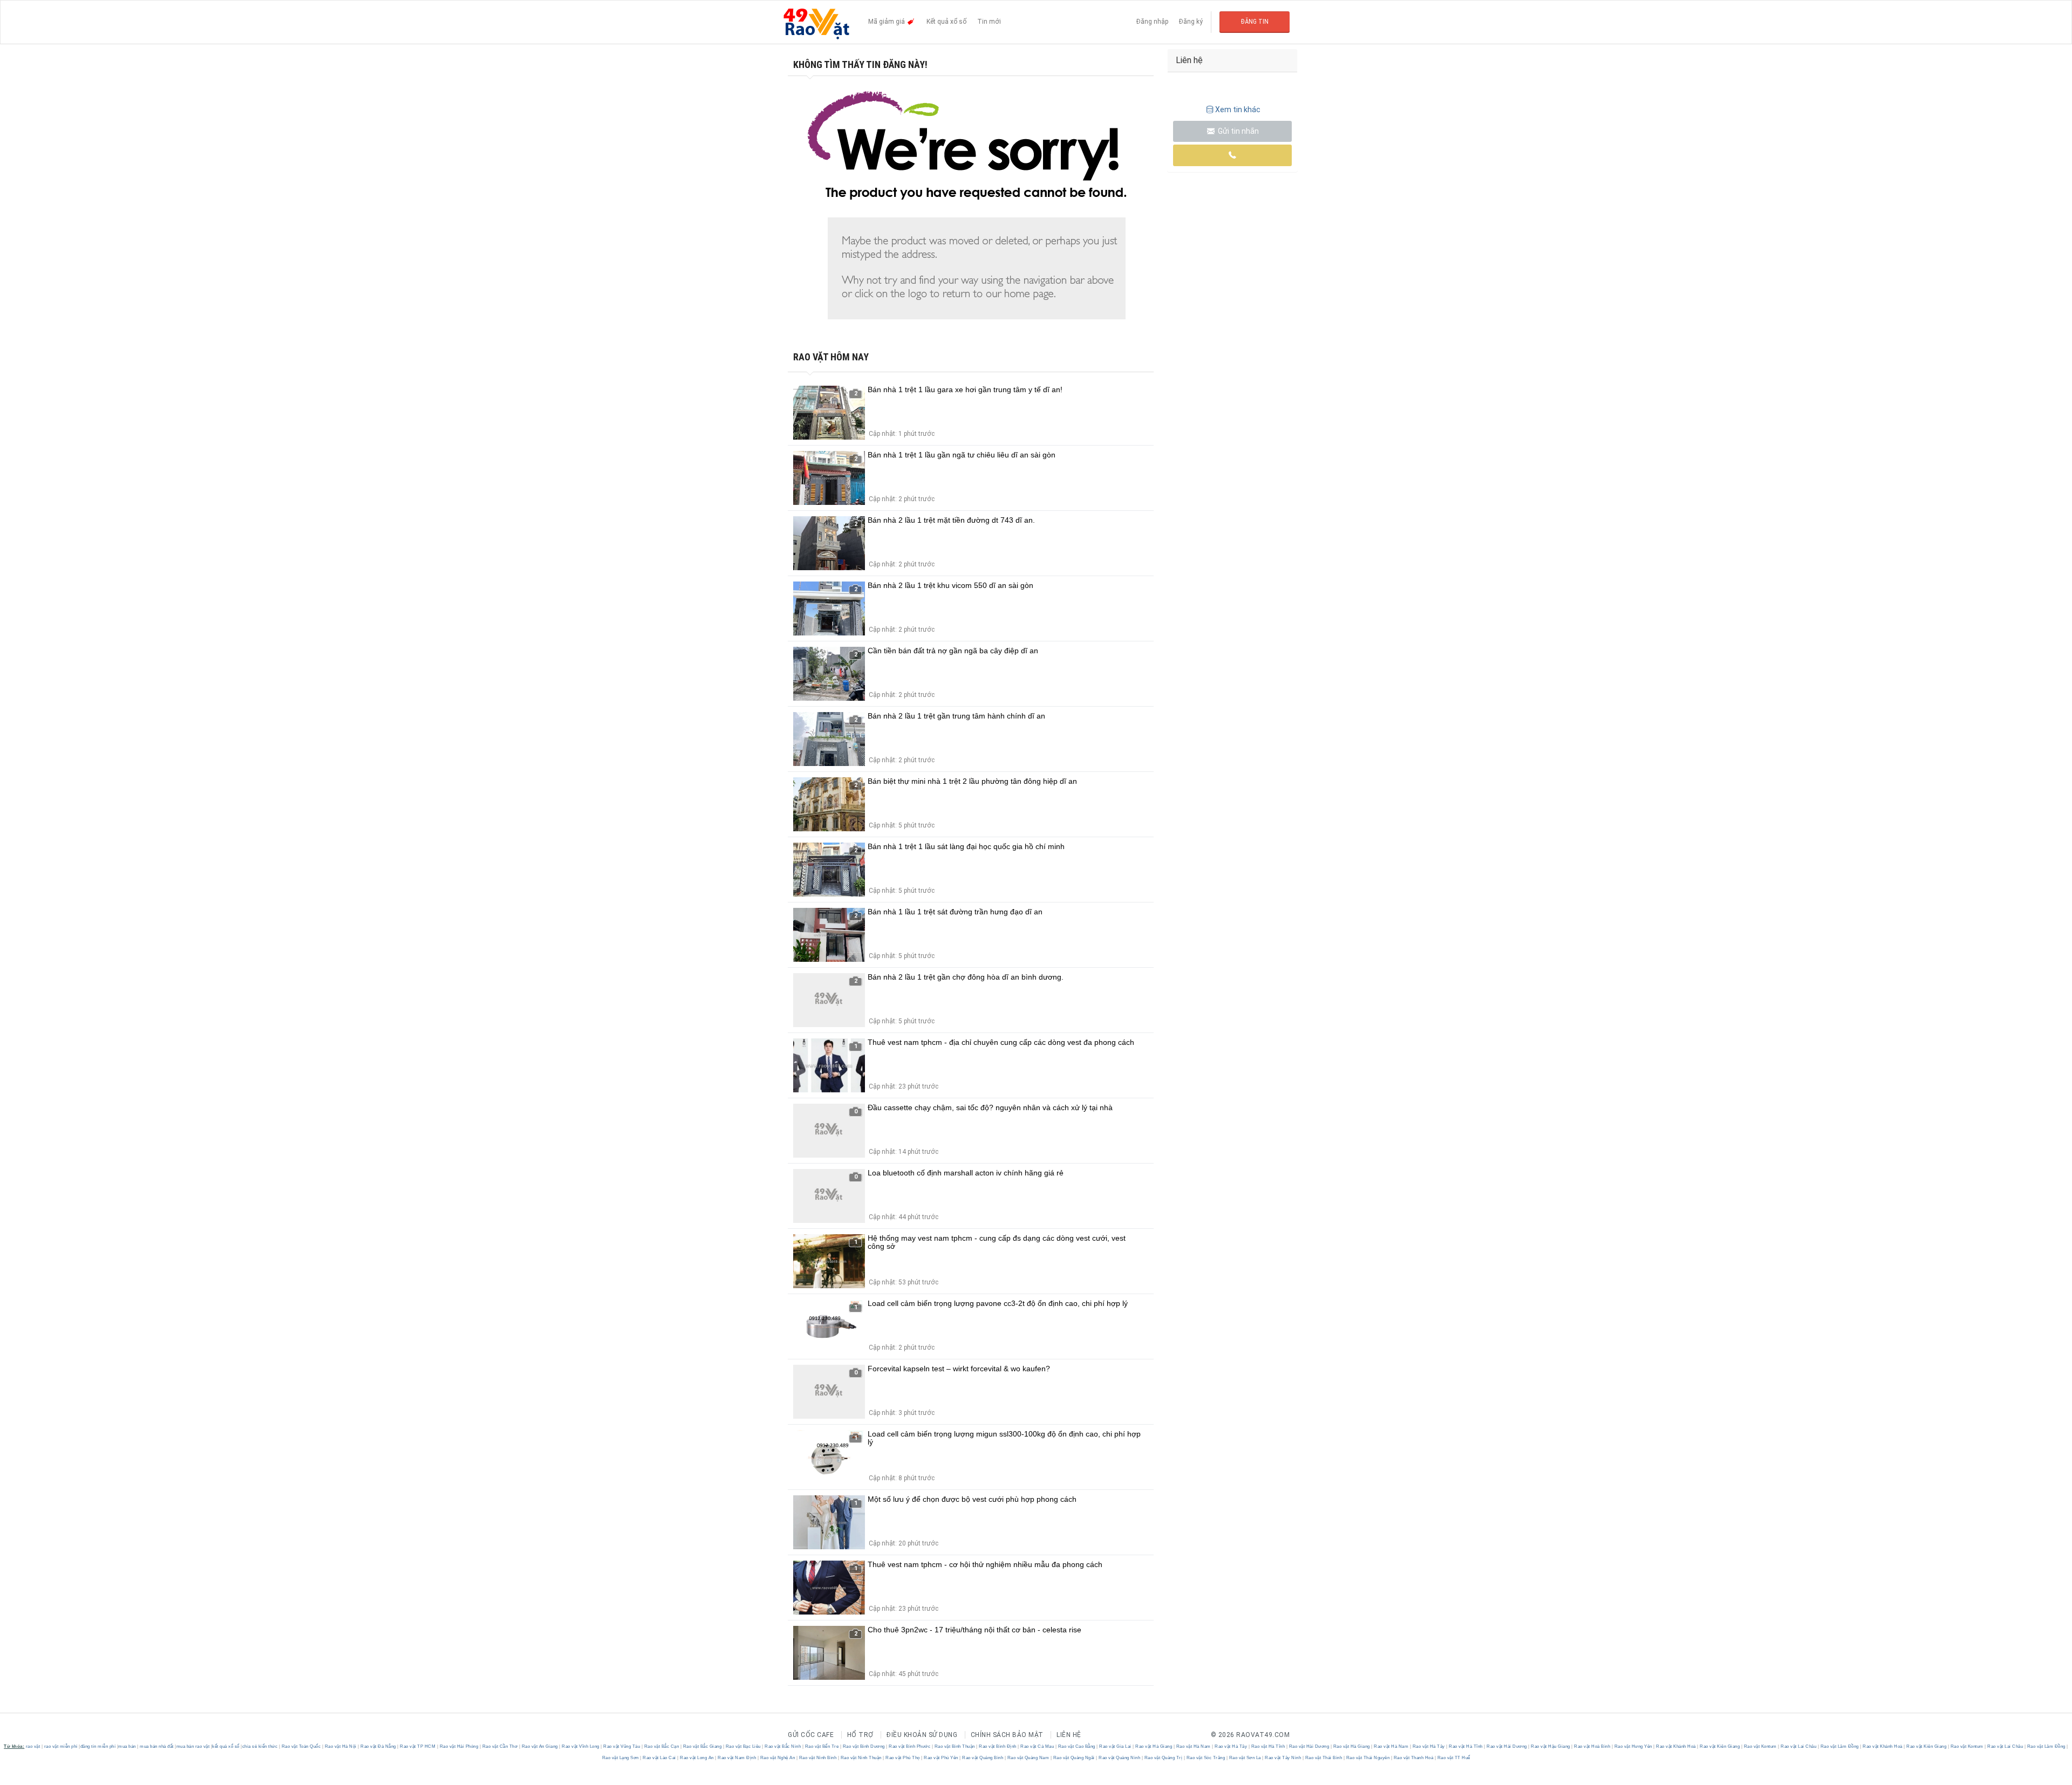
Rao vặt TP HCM (418, 1746)
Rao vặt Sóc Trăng (1206, 1758)
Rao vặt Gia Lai (1116, 1746)
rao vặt (33, 1746)
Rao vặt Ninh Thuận (861, 1758)
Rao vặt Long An (697, 1758)
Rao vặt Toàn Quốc (301, 1746)
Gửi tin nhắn (1238, 131)
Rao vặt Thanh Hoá (1413, 1758)
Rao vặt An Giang (540, 1746)
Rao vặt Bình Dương (864, 1746)
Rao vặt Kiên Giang (1720, 1746)
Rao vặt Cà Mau (1037, 1746)
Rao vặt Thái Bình (1324, 1758)
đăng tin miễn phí (98, 1746)
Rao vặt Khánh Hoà (1676, 1746)
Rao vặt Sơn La (1245, 1758)
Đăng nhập (1152, 22)
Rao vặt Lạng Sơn (621, 1758)
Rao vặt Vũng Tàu (622, 1746)
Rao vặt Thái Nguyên (1368, 1758)
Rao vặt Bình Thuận (955, 1746)
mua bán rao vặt (193, 1746)
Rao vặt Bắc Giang (702, 1746)
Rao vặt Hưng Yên (1633, 1746)
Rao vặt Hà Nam (1193, 1746)
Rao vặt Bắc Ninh (783, 1746)
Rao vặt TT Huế (1453, 1758)
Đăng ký (1191, 22)
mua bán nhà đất (157, 1746)
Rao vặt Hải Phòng (459, 1746)
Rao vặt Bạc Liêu (743, 1746)
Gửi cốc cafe (811, 1735)
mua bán (127, 1746)
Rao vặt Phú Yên (941, 1758)
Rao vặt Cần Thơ (500, 1746)
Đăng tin (1255, 22)
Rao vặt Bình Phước (910, 1746)
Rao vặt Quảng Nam (1028, 1758)
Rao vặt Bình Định (998, 1746)
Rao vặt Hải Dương (1309, 1746)
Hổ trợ (860, 1735)
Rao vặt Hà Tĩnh (1268, 1746)
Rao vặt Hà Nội (340, 1746)
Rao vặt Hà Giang (1154, 1746)
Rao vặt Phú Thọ (903, 1758)
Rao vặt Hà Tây (1231, 1746)
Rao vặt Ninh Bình (818, 1758)
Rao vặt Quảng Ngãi (1074, 1758)
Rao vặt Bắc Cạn (662, 1746)
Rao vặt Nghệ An (778, 1758)
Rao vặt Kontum (1760, 1746)
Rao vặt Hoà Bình (1592, 1746)
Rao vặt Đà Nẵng (379, 1746)
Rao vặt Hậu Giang (1551, 1746)
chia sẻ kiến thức (260, 1746)
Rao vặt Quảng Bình (983, 1758)
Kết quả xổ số (946, 22)
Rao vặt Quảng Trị (1163, 1758)
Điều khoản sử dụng (922, 1735)
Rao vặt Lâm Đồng (1839, 1746)
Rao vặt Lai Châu (1799, 1746)
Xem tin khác (1238, 110)
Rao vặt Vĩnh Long (581, 1746)
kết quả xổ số (226, 1746)
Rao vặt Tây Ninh (1283, 1758)
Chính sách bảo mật (1007, 1735)
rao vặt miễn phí (61, 1746)
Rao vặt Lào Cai (660, 1758)
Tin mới (989, 22)
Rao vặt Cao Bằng (1076, 1746)
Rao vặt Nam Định (737, 1758)
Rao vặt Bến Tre (822, 1746)
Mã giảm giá (887, 22)
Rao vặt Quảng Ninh (1120, 1758)
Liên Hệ (1069, 1735)
